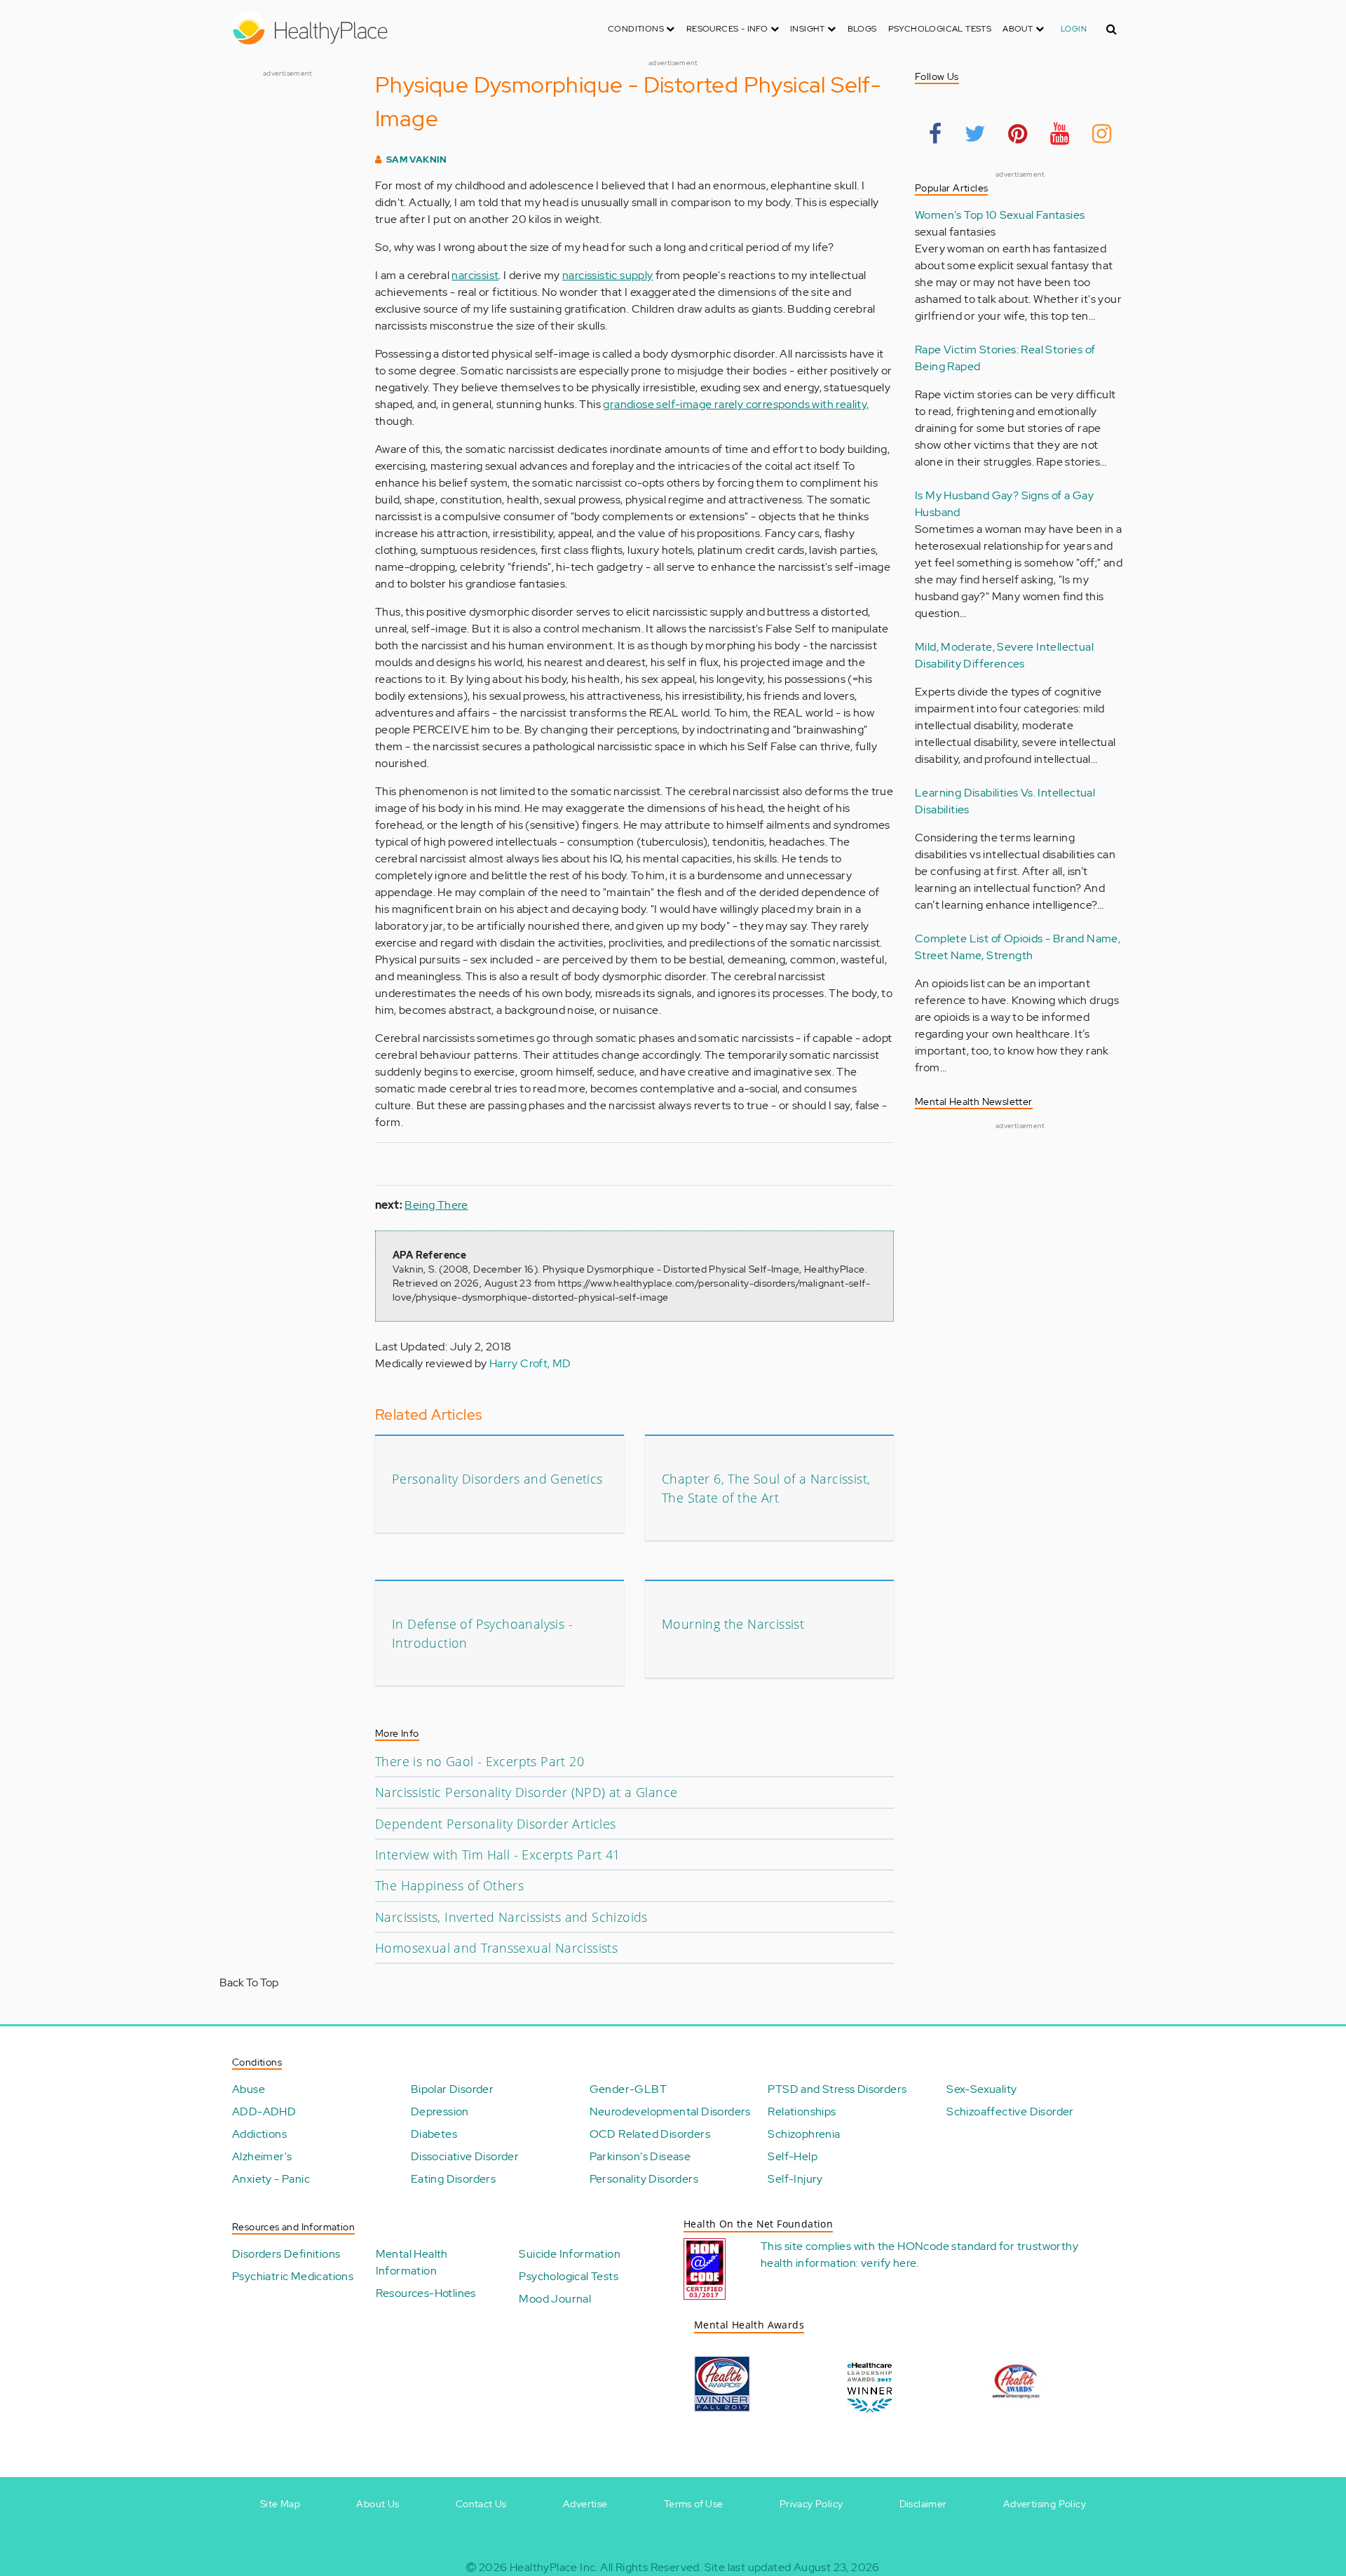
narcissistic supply (608, 275)
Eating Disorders (453, 2179)
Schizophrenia (804, 2134)
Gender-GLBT (628, 2089)
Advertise (585, 2504)
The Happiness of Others (449, 1885)
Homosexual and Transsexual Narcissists (496, 1948)
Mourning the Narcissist (733, 1624)
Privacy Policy (811, 2504)
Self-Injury (795, 2179)
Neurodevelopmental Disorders (670, 2111)
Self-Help (793, 2156)
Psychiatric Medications (293, 2276)
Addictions (259, 2134)
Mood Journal (555, 2299)
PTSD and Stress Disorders (837, 2089)
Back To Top (249, 1982)
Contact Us (481, 2504)
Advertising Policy (1045, 2504)
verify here (889, 2263)
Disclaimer (923, 2504)
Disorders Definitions (286, 2254)
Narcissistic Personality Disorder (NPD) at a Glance (526, 1792)
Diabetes (434, 2134)
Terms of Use (694, 2504)
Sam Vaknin (417, 160)
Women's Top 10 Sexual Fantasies (1000, 215)
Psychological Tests (940, 29)
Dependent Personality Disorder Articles (496, 1824)
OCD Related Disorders (650, 2134)
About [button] (1019, 29)
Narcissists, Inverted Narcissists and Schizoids (511, 1917)
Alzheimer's (262, 2156)
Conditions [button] (637, 29)
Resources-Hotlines (426, 2293)
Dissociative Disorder (465, 2156)
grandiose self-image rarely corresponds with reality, (736, 404)
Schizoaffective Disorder (1010, 2111)
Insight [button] (809, 29)
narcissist (475, 275)
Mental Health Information (412, 2262)
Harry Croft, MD (530, 1363)
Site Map (280, 2504)
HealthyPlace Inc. (554, 2567)
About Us (378, 2504)
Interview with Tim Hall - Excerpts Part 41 (498, 1855)
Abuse (249, 2089)
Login (1074, 29)
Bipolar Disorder (452, 2089)
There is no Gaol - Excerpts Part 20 (480, 1761)
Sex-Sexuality (981, 2089)
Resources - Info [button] (728, 29)
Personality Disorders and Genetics (497, 1479)
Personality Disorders (644, 2179)
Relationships (802, 2111)
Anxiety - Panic (271, 2179)
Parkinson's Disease (640, 2156)
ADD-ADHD (264, 2111)
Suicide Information (570, 2254)
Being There (436, 1205)
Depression (440, 2111)
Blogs (862, 29)
